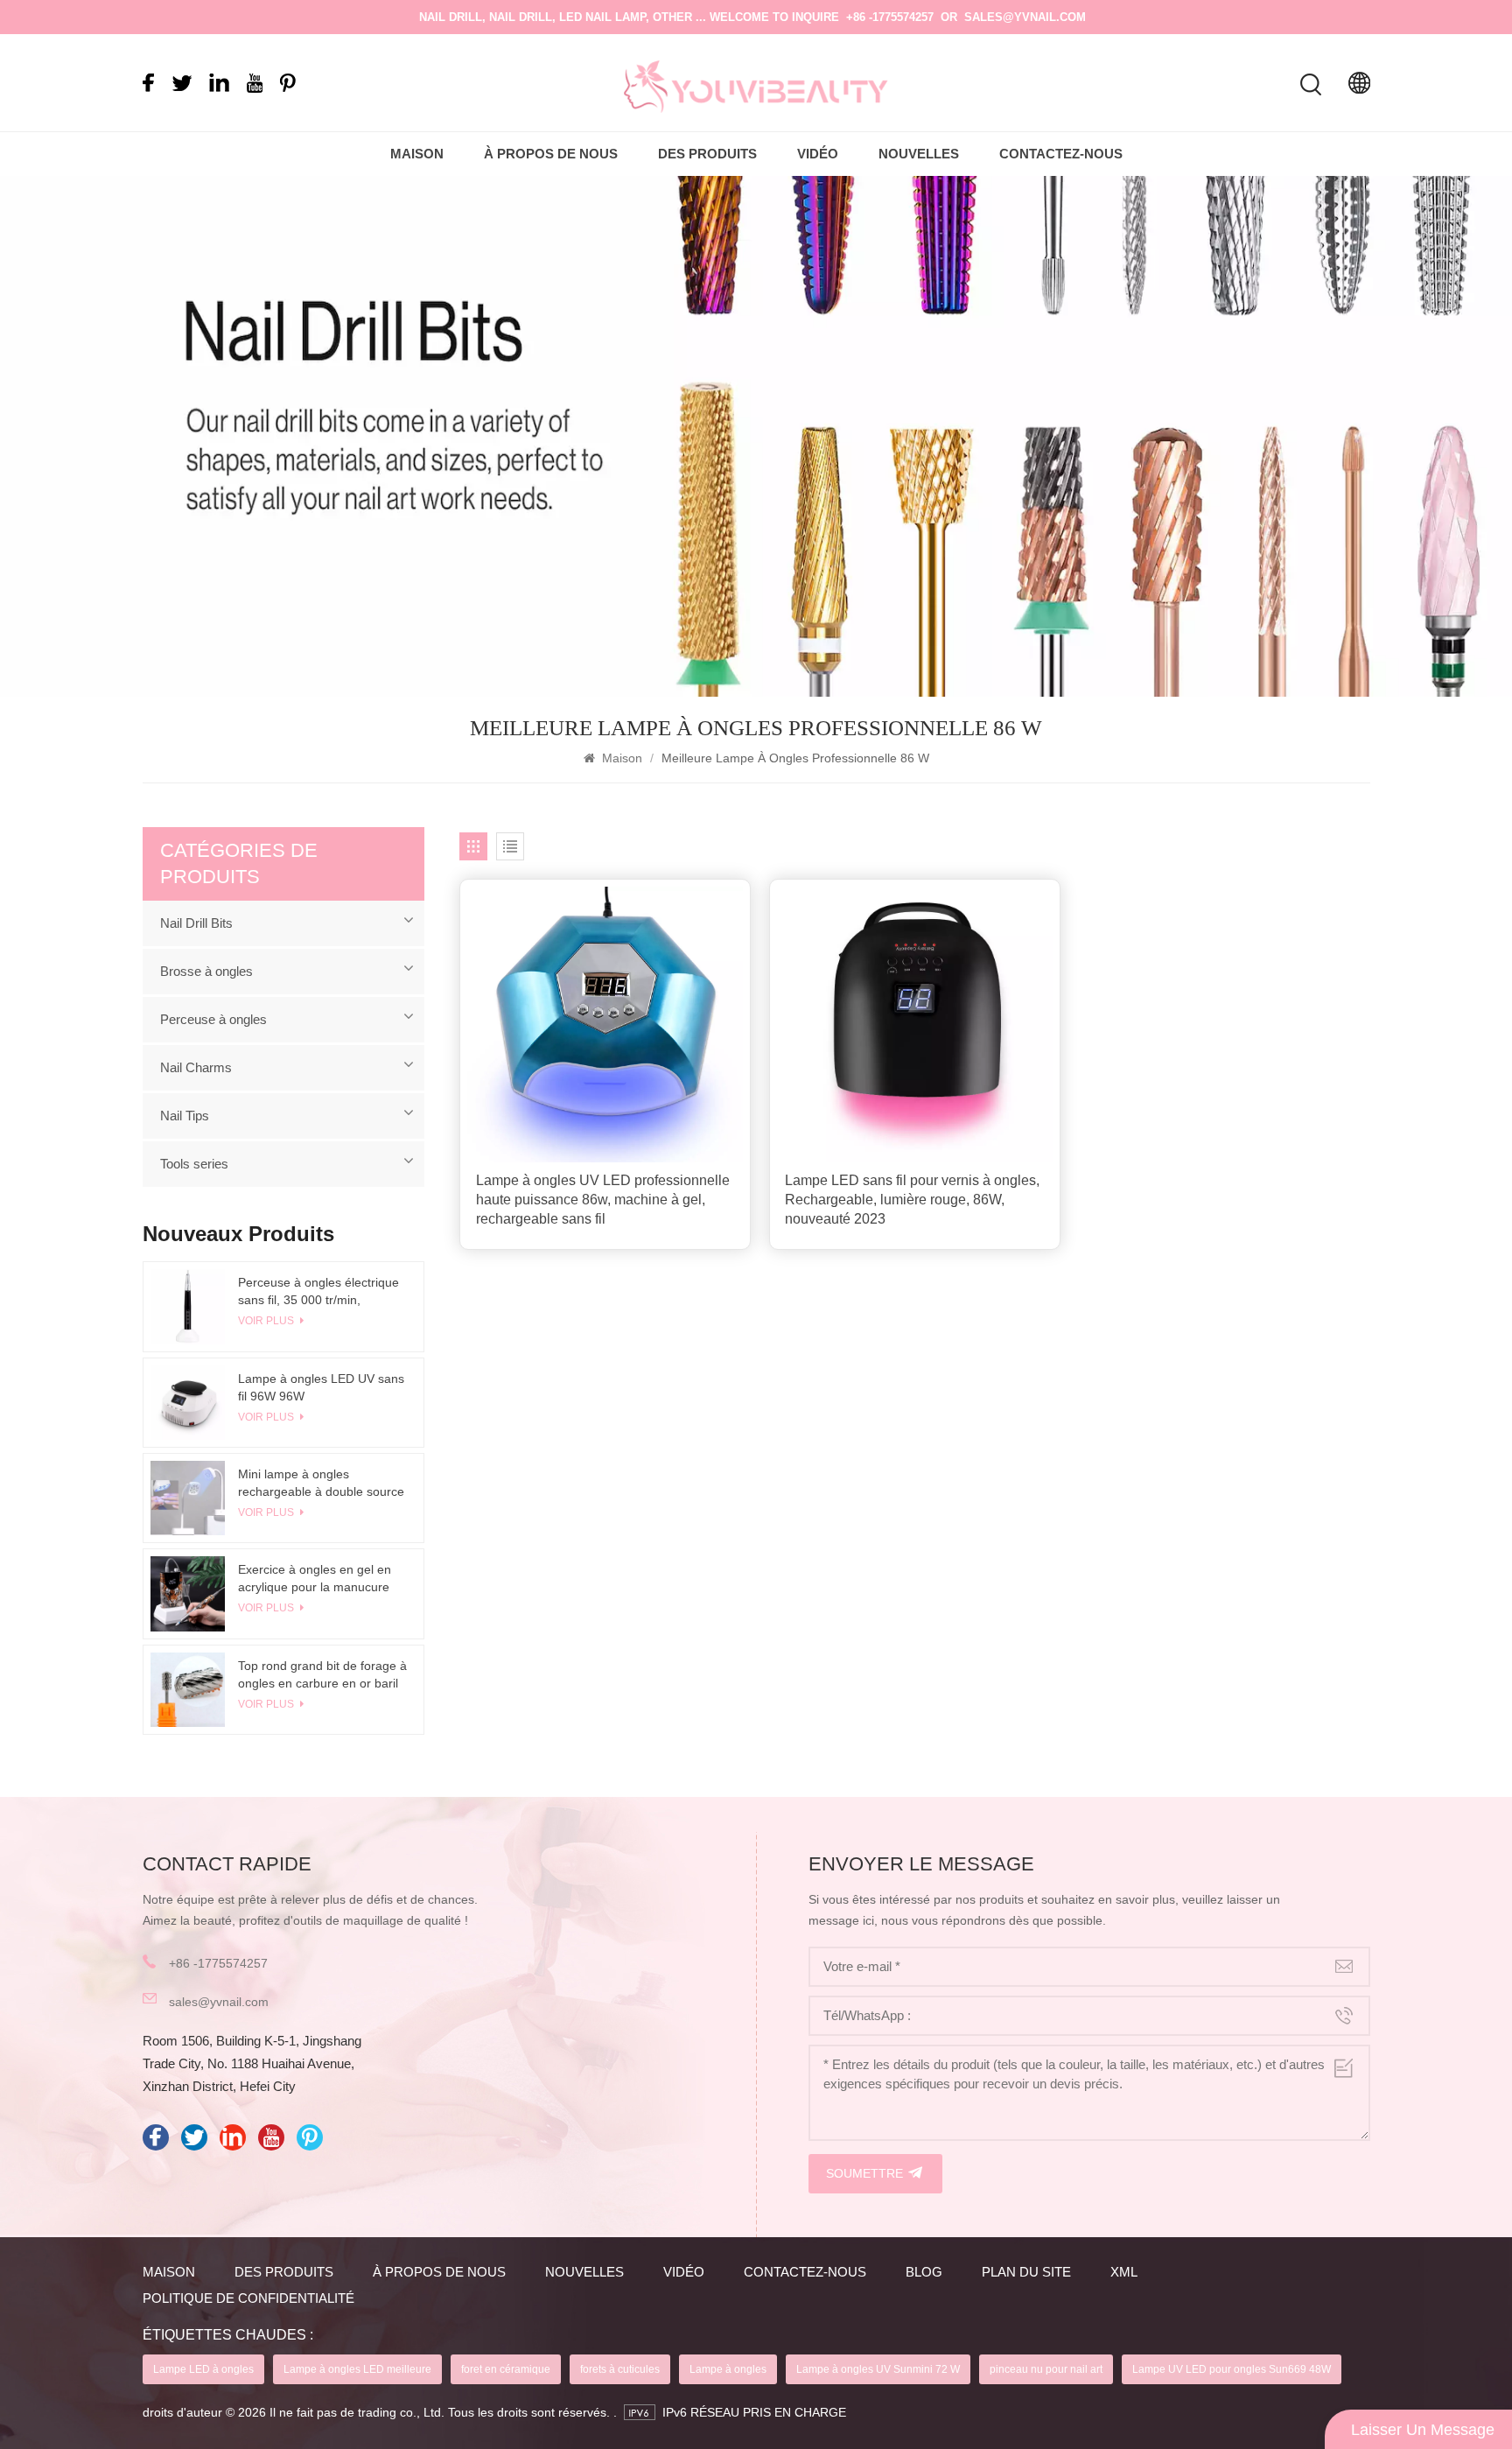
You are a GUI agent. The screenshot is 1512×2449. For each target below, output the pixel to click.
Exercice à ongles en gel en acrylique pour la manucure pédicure (315, 1579)
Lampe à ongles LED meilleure (357, 2369)
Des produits (707, 154)
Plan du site (1026, 2272)
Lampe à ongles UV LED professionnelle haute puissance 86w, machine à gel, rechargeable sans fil (603, 1200)
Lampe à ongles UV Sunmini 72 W (878, 2369)
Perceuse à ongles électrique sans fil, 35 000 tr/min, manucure (318, 1292)
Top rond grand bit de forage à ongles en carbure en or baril (322, 1674)
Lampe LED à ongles (203, 2369)
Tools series (194, 1164)
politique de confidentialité (248, 2298)
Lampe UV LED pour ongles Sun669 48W (1232, 2369)
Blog (924, 2272)
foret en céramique (506, 2369)
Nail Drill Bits (196, 923)
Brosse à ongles (206, 971)
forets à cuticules (620, 2369)
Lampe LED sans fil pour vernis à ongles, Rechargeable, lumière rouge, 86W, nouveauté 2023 (912, 1200)
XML (1124, 2272)
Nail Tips (185, 1116)
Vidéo (818, 154)
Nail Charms (196, 1067)
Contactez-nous (1061, 154)
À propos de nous (551, 154)
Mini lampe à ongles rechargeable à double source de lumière (321, 1484)
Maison (417, 154)
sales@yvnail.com (1025, 17)
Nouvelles (919, 154)
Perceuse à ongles (213, 1019)
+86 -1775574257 (890, 17)
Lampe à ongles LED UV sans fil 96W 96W (321, 1387)
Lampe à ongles (728, 2369)
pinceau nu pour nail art (1046, 2369)
